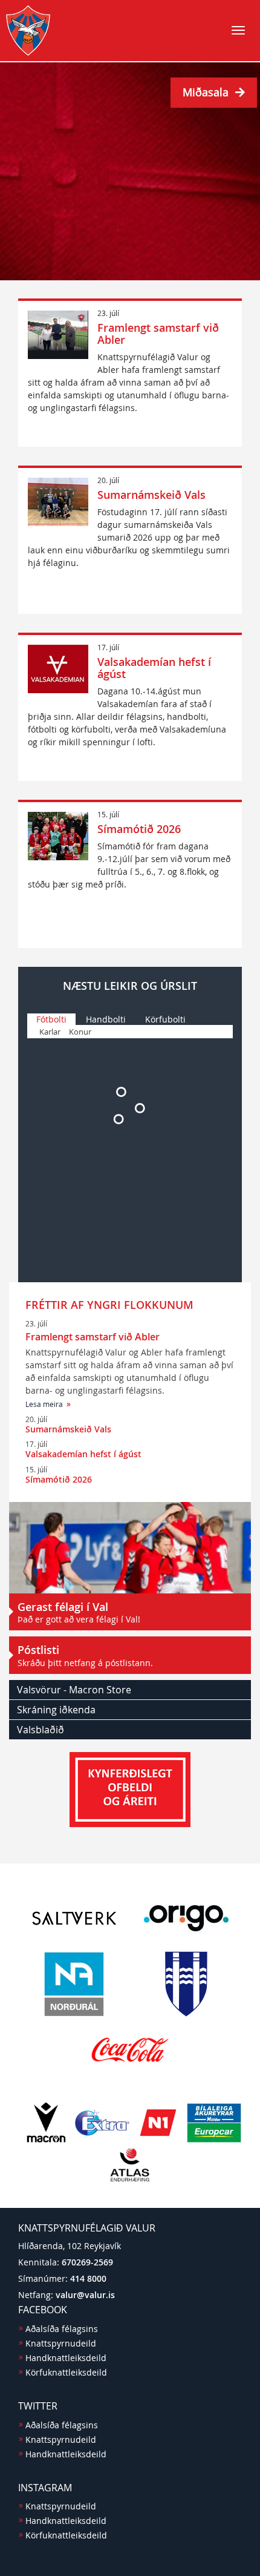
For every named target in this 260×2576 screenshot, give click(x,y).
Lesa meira (44, 1404)
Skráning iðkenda (56, 1710)
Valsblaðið (41, 1730)
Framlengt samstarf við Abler (158, 334)
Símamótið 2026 (139, 829)
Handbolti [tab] (106, 1019)
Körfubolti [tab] (165, 1019)
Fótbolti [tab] (51, 1019)
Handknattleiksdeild (66, 2358)
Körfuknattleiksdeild (66, 2372)
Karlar (50, 1032)
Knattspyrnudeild (61, 2343)
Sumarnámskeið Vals (151, 495)
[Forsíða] (28, 30)
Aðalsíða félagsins (62, 2329)
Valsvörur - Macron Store (74, 1690)
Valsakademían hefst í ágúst (154, 668)
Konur (80, 1032)
